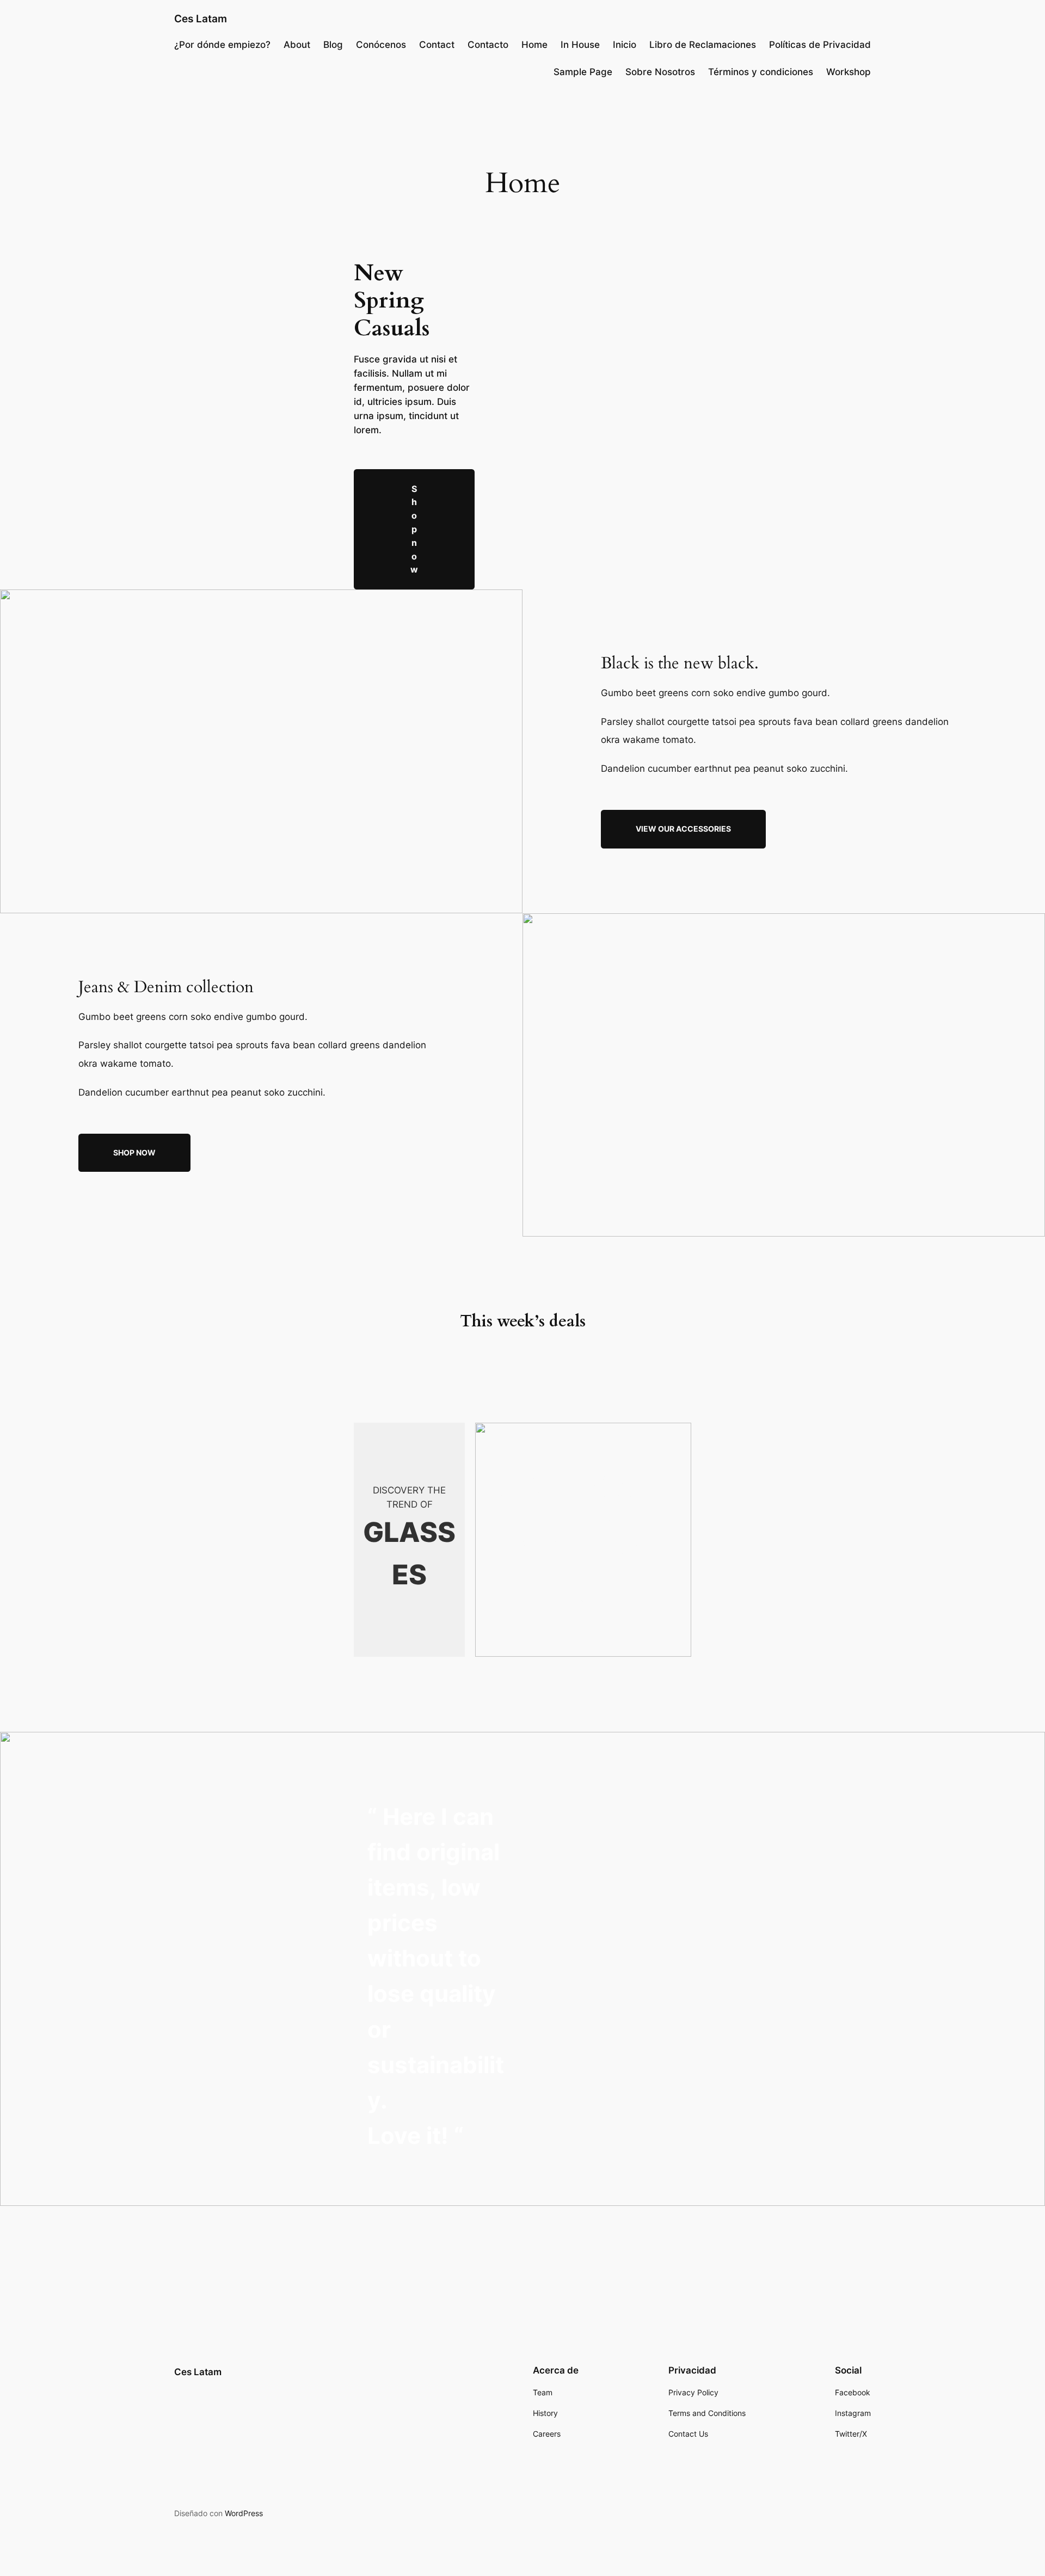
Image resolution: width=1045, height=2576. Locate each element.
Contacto (488, 45)
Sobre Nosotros (660, 72)
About (297, 45)
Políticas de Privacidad (820, 45)
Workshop (849, 72)
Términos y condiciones (761, 72)
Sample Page (583, 72)
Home (534, 45)
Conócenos (381, 45)
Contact (437, 45)
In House (580, 45)
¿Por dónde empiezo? (222, 45)
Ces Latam (201, 19)
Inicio (625, 45)
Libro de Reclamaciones (703, 45)
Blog (333, 45)
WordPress (244, 2513)
